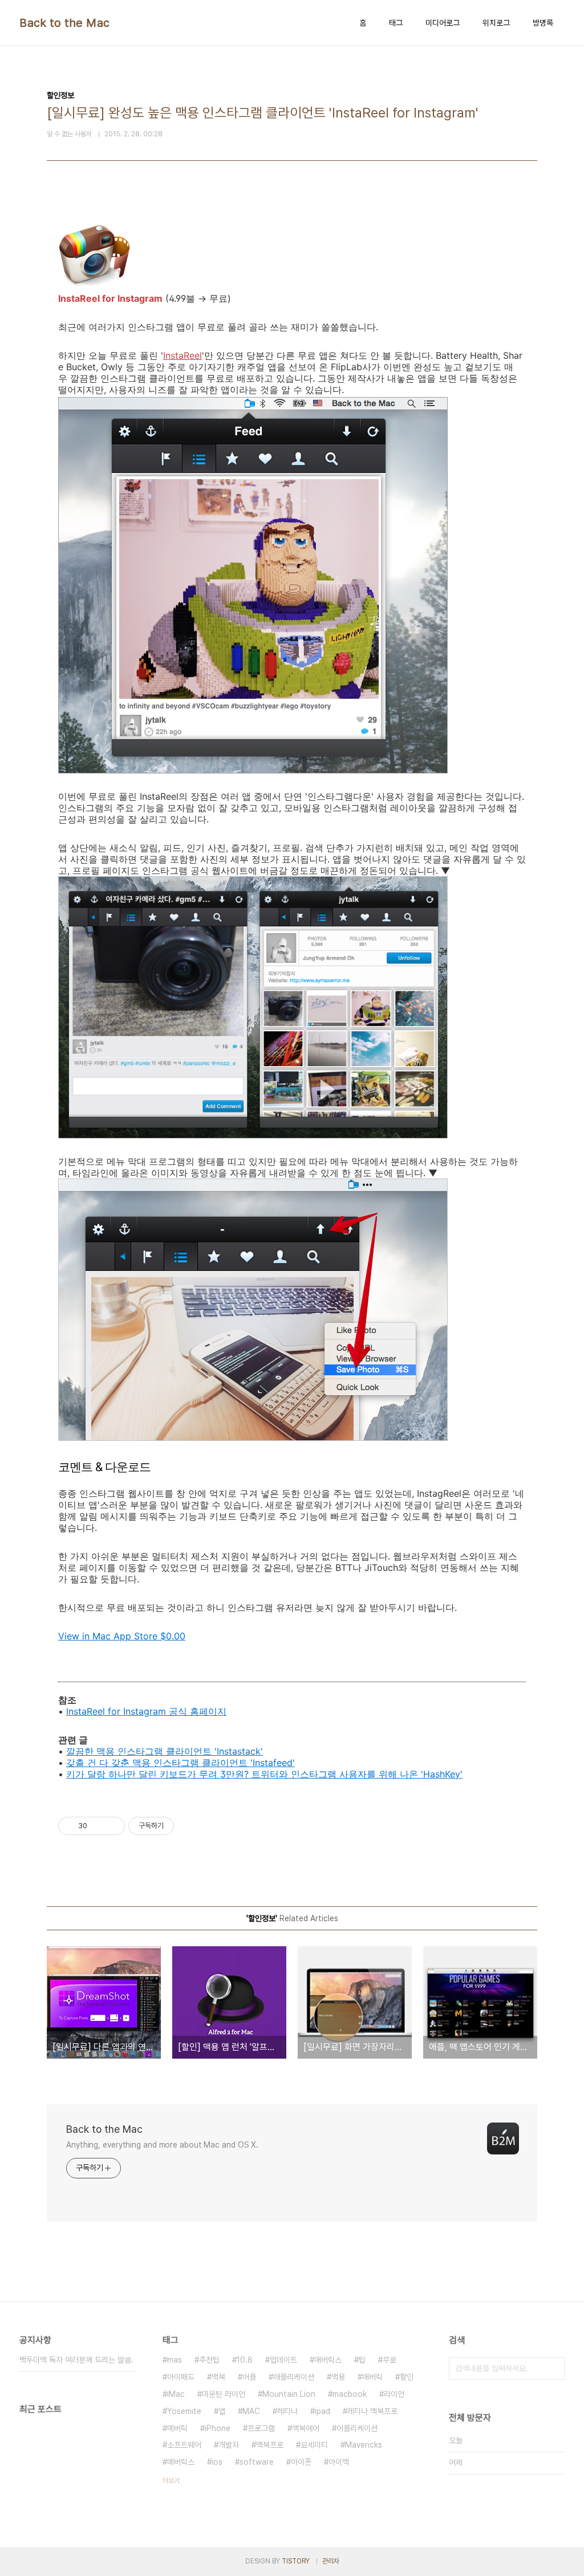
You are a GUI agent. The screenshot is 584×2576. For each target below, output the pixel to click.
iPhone (218, 2428)
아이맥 (339, 2462)
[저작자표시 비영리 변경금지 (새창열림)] (189, 1826)
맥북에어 (306, 2428)
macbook (350, 2394)
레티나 (287, 2411)
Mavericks (364, 2445)
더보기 (171, 2481)
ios (217, 2462)
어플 (249, 2377)
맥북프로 (270, 2445)
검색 (553, 2368)
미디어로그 (443, 23)
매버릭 (372, 2377)
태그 (396, 23)
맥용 (338, 2377)
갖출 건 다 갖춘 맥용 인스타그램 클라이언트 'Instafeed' (181, 1763)
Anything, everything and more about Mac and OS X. (162, 2145)
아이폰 (301, 2462)
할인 (407, 2377)
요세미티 (314, 2445)
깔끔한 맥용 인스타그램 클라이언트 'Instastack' (165, 1751)
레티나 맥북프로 (372, 2411)
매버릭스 (328, 2360)
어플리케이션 (357, 2428)
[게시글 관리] (112, 1826)
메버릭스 (181, 2462)
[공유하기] (98, 1826)
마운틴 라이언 (224, 2394)
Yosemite (184, 2411)
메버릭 (177, 2428)
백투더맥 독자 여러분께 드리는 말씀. (76, 2360)
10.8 (245, 2360)
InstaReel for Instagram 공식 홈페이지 (146, 1711)
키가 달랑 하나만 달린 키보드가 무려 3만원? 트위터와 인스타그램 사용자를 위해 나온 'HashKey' (264, 1774)
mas (175, 2360)
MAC (251, 2411)
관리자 (331, 2561)
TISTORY (296, 2561)
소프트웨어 (184, 2445)
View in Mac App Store (122, 1636)
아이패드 (181, 2377)
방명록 (543, 23)
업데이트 (283, 2360)
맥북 (218, 2377)
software (257, 2462)
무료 (390, 2360)
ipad (323, 2411)
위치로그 (496, 23)
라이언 (394, 2394)
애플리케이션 (294, 2377)
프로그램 (261, 2428)
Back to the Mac (65, 23)
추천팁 (209, 2360)
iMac (176, 2394)
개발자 (229, 2445)
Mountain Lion (289, 2394)
